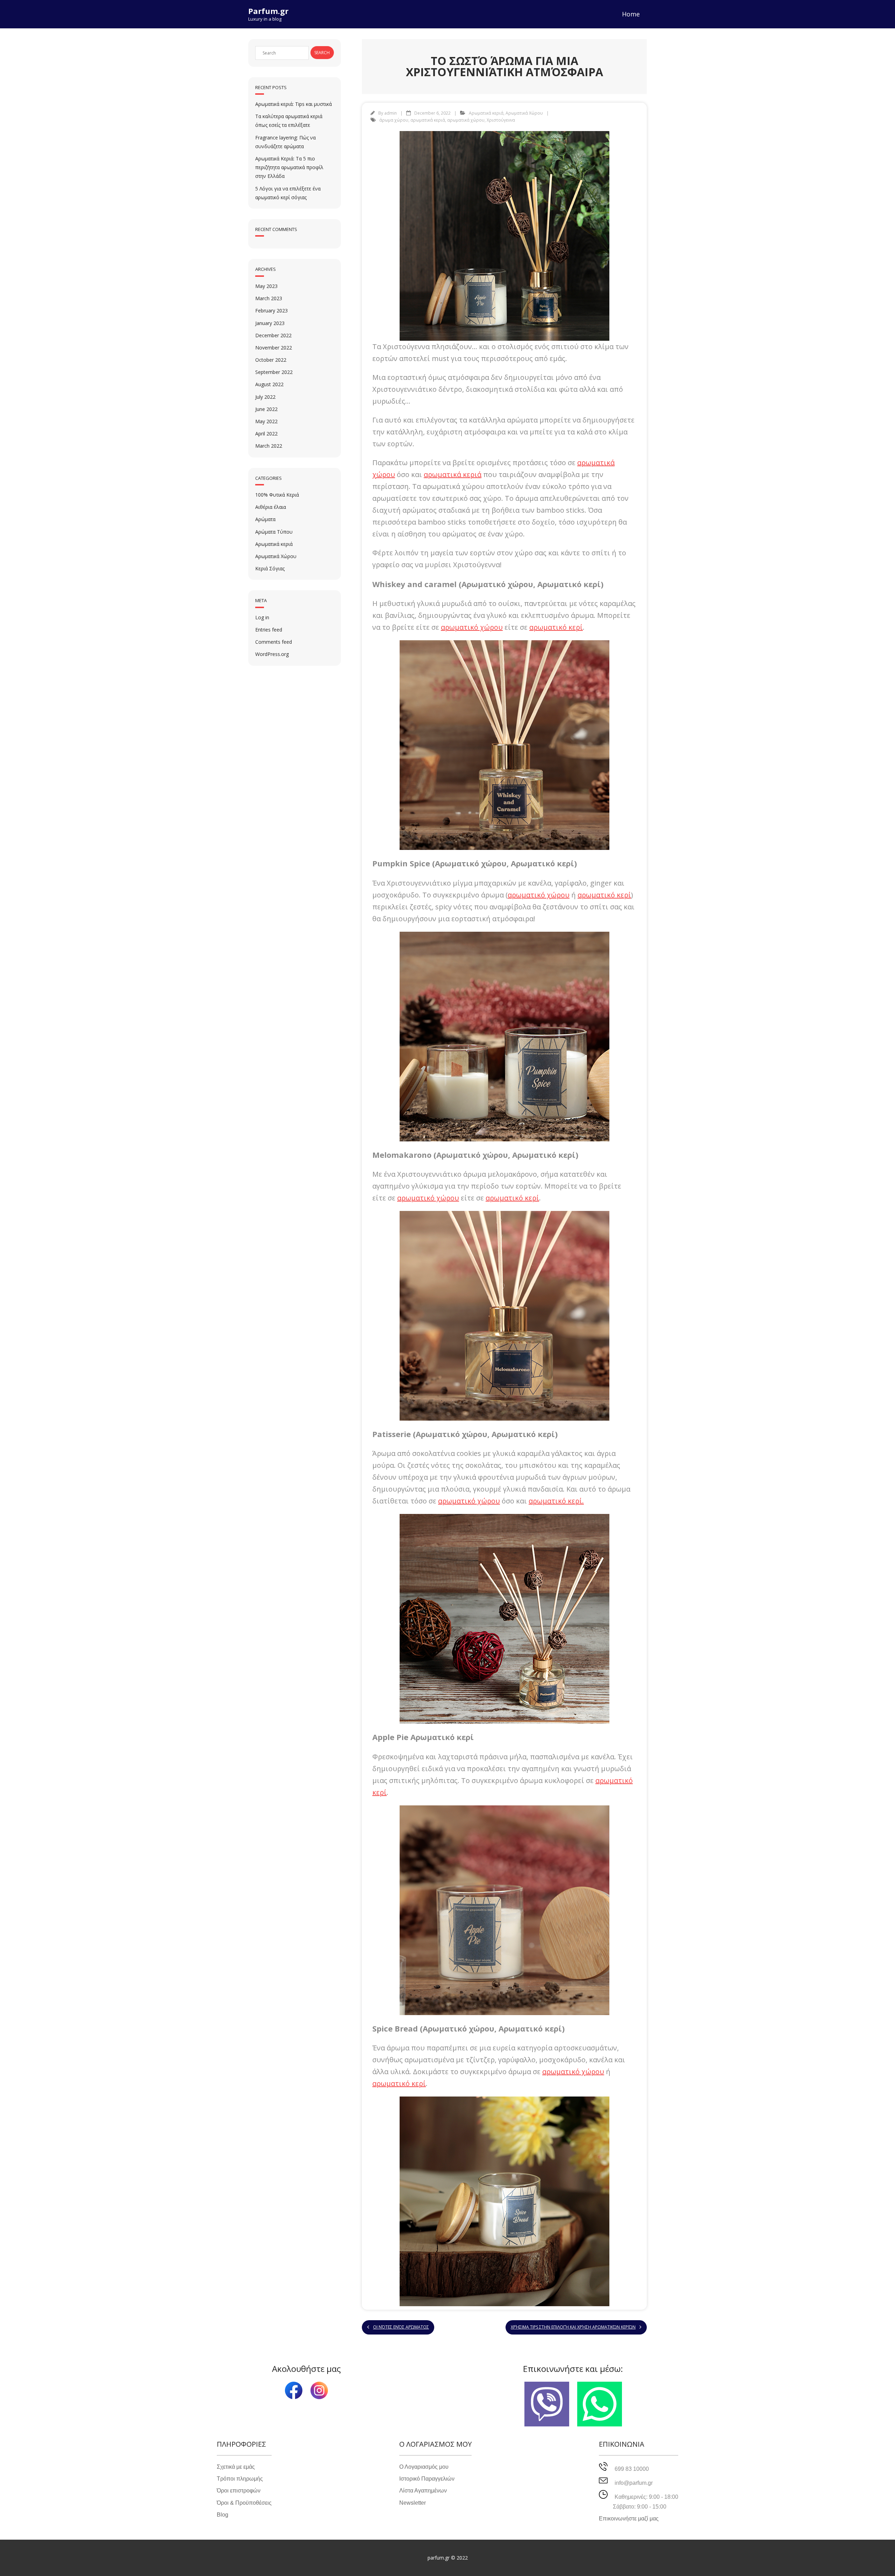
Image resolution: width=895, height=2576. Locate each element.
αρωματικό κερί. (556, 1501)
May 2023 (266, 286)
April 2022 (266, 434)
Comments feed (274, 642)
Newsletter (413, 2503)
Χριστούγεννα (501, 120)
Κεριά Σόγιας (270, 568)
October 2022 (271, 360)
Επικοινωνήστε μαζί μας (629, 2519)
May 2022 (266, 421)
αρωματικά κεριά (428, 120)
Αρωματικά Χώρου (524, 113)
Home (631, 14)
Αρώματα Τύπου (274, 532)
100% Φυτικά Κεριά (277, 495)
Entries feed (269, 630)
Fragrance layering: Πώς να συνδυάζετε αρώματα (285, 142)
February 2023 (271, 311)
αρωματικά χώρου (466, 120)
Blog (223, 2515)
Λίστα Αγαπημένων (423, 2491)
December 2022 (273, 335)
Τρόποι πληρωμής (240, 2479)
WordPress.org (272, 654)
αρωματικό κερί (556, 627)
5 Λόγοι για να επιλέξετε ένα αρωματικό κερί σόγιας (288, 193)
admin (391, 113)
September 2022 (274, 372)
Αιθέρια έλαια (271, 507)
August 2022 (269, 384)
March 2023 (269, 298)
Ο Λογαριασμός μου (424, 2467)
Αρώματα (265, 519)
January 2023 (270, 323)
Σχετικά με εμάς (236, 2467)
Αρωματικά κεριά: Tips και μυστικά (293, 104)
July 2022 (265, 397)
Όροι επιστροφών (239, 2491)
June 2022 (266, 409)
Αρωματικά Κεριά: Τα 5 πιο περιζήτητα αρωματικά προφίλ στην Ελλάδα (289, 167)
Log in (262, 617)
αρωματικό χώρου (472, 627)
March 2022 (269, 446)
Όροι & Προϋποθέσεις (244, 2503)
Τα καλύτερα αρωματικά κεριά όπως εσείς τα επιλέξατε (289, 121)
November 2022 (274, 348)
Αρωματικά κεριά (486, 113)
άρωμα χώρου (394, 120)
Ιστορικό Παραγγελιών (427, 2479)
